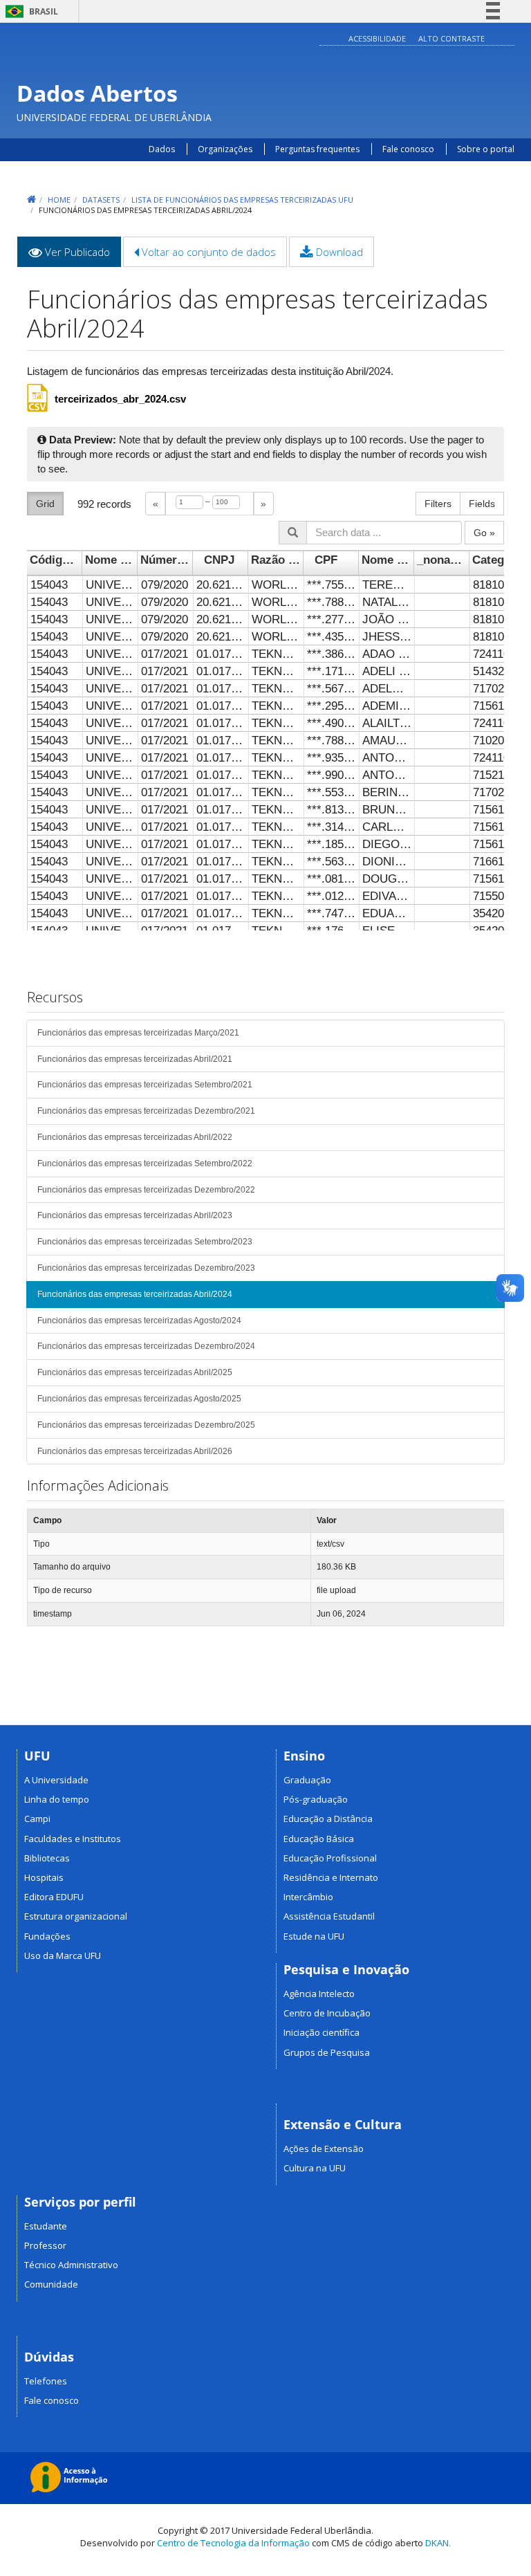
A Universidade (56, 1780)
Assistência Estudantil (329, 1916)
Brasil (29, 11)
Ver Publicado (82, 256)
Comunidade (51, 2284)
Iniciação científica (322, 2032)
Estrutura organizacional (76, 1916)
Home (59, 200)
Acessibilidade (377, 38)
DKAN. (438, 2543)
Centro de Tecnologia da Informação (233, 2543)
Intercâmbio (308, 1897)
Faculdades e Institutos (73, 1839)
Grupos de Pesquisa (327, 2052)
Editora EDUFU (54, 1897)
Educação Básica (319, 1839)
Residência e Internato (331, 1877)
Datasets (101, 200)
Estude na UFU (314, 1936)
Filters (438, 504)
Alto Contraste (451, 38)
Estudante (46, 2226)
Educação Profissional (330, 1858)
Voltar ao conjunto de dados (207, 252)
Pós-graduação (316, 1799)
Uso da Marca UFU (63, 1956)
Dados (162, 149)
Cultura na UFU (315, 2168)
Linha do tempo (57, 1799)
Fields (482, 504)
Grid (45, 504)
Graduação (307, 1780)
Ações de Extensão (324, 2149)
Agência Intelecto (319, 1994)
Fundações (47, 1936)
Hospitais (44, 1877)
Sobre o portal (486, 149)
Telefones (46, 2381)
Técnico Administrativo (71, 2265)
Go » (484, 533)
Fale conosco (408, 149)
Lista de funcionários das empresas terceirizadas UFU (242, 200)
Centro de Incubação (327, 2013)
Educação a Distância (328, 1819)
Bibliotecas (47, 1858)
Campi (37, 1819)
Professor (45, 2245)
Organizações (225, 149)
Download (338, 252)
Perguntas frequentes (318, 149)
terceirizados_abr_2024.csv (120, 399)
